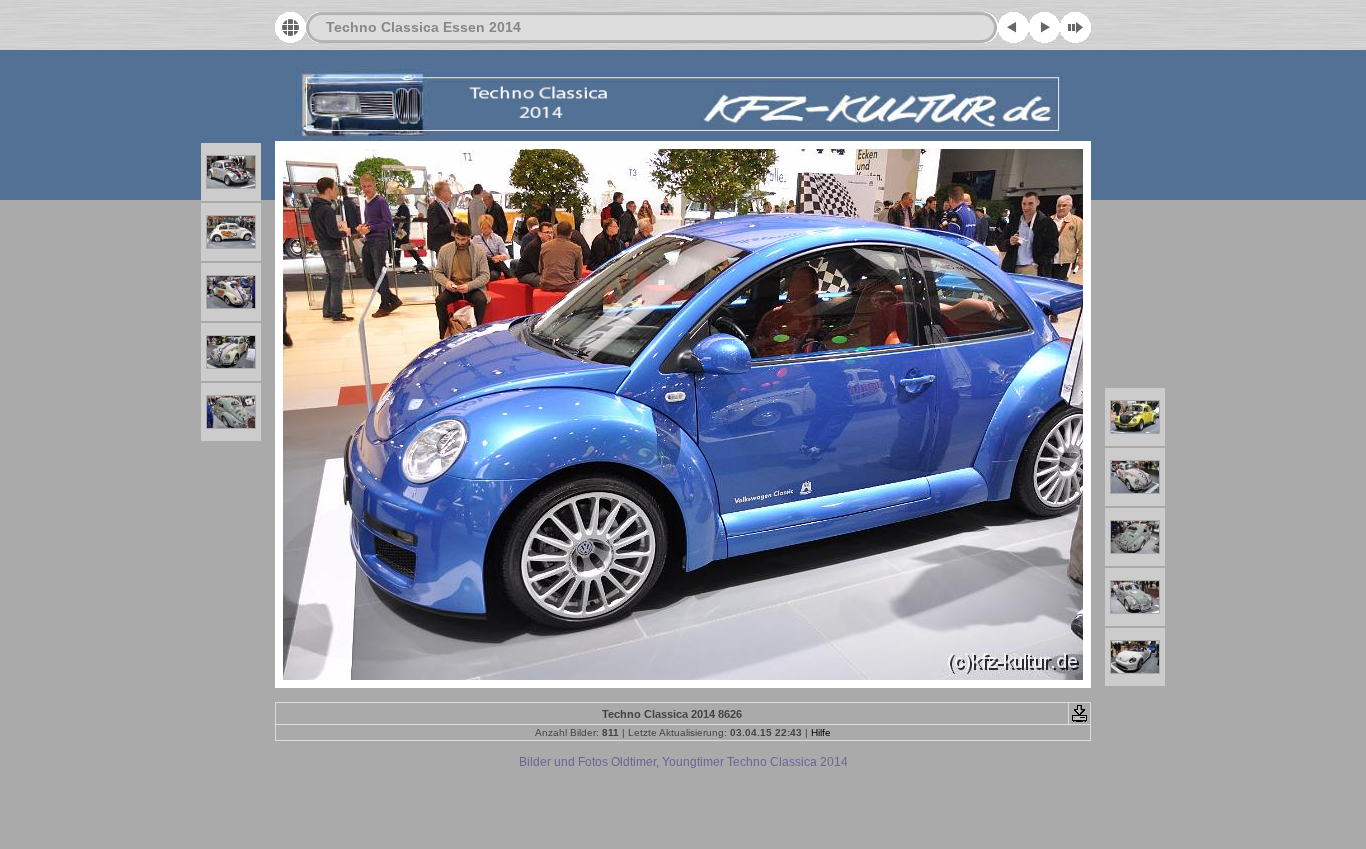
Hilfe (821, 732)
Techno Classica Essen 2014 (423, 27)
